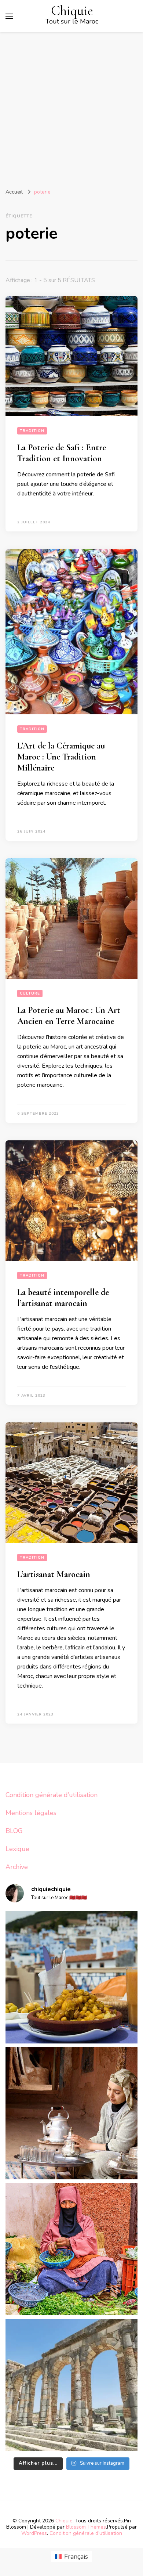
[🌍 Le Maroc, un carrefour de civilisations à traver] (71, 2385)
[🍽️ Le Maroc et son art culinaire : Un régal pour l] (71, 1977)
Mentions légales (31, 1813)
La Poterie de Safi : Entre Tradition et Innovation (62, 453)
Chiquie (72, 11)
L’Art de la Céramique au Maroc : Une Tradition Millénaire (61, 757)
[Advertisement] (71, 108)
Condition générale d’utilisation (52, 1795)
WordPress (34, 2533)
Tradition (32, 431)
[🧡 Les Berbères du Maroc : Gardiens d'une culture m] (71, 2113)
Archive (17, 1867)
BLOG (14, 1831)
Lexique (17, 1849)
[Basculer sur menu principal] (9, 16)
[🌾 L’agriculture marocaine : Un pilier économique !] (71, 2249)
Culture (30, 993)
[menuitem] (71, 2557)
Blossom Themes (86, 2527)
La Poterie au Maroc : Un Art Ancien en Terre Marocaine (69, 1016)
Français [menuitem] (76, 2557)
